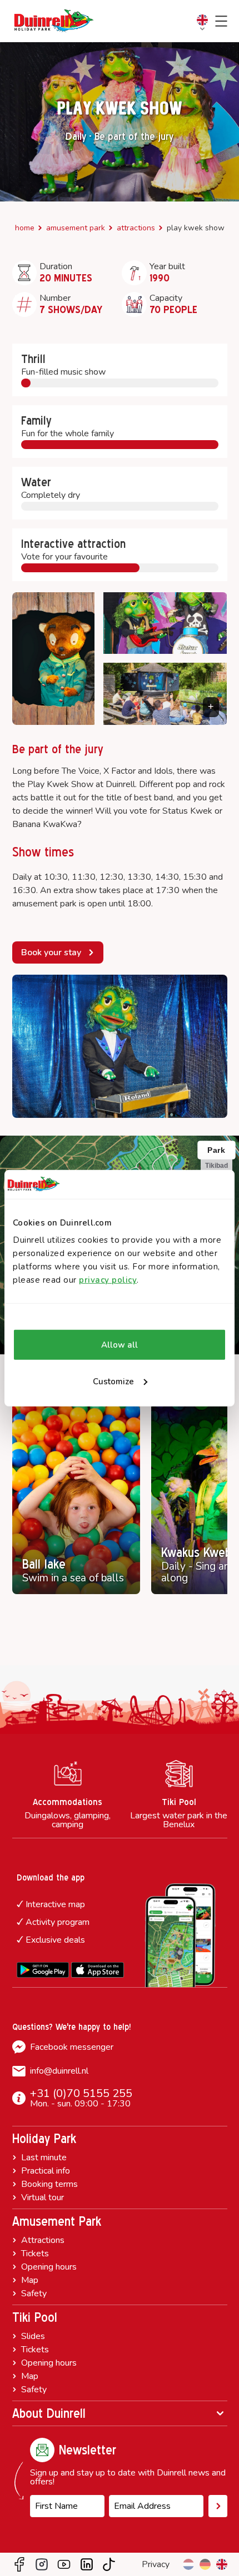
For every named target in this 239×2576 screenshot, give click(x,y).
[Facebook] (19, 2564)
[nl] (188, 2564)
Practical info (46, 2171)
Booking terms (49, 2184)
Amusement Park (76, 228)
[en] (222, 2564)
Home (25, 228)
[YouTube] (64, 2564)
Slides (33, 2336)
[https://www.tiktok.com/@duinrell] (109, 2564)
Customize (113, 1382)
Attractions (136, 228)
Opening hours (49, 2267)
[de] (205, 2564)
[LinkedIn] (87, 2564)
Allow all (120, 1345)
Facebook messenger (72, 2047)
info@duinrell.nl (59, 2071)
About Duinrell (49, 2413)
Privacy (156, 2564)
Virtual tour (43, 2197)
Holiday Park (44, 2139)
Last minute (44, 2157)
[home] (54, 21)
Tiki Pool (35, 2317)
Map (30, 2280)
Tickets (35, 2254)
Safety (34, 2293)
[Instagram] (42, 2564)
